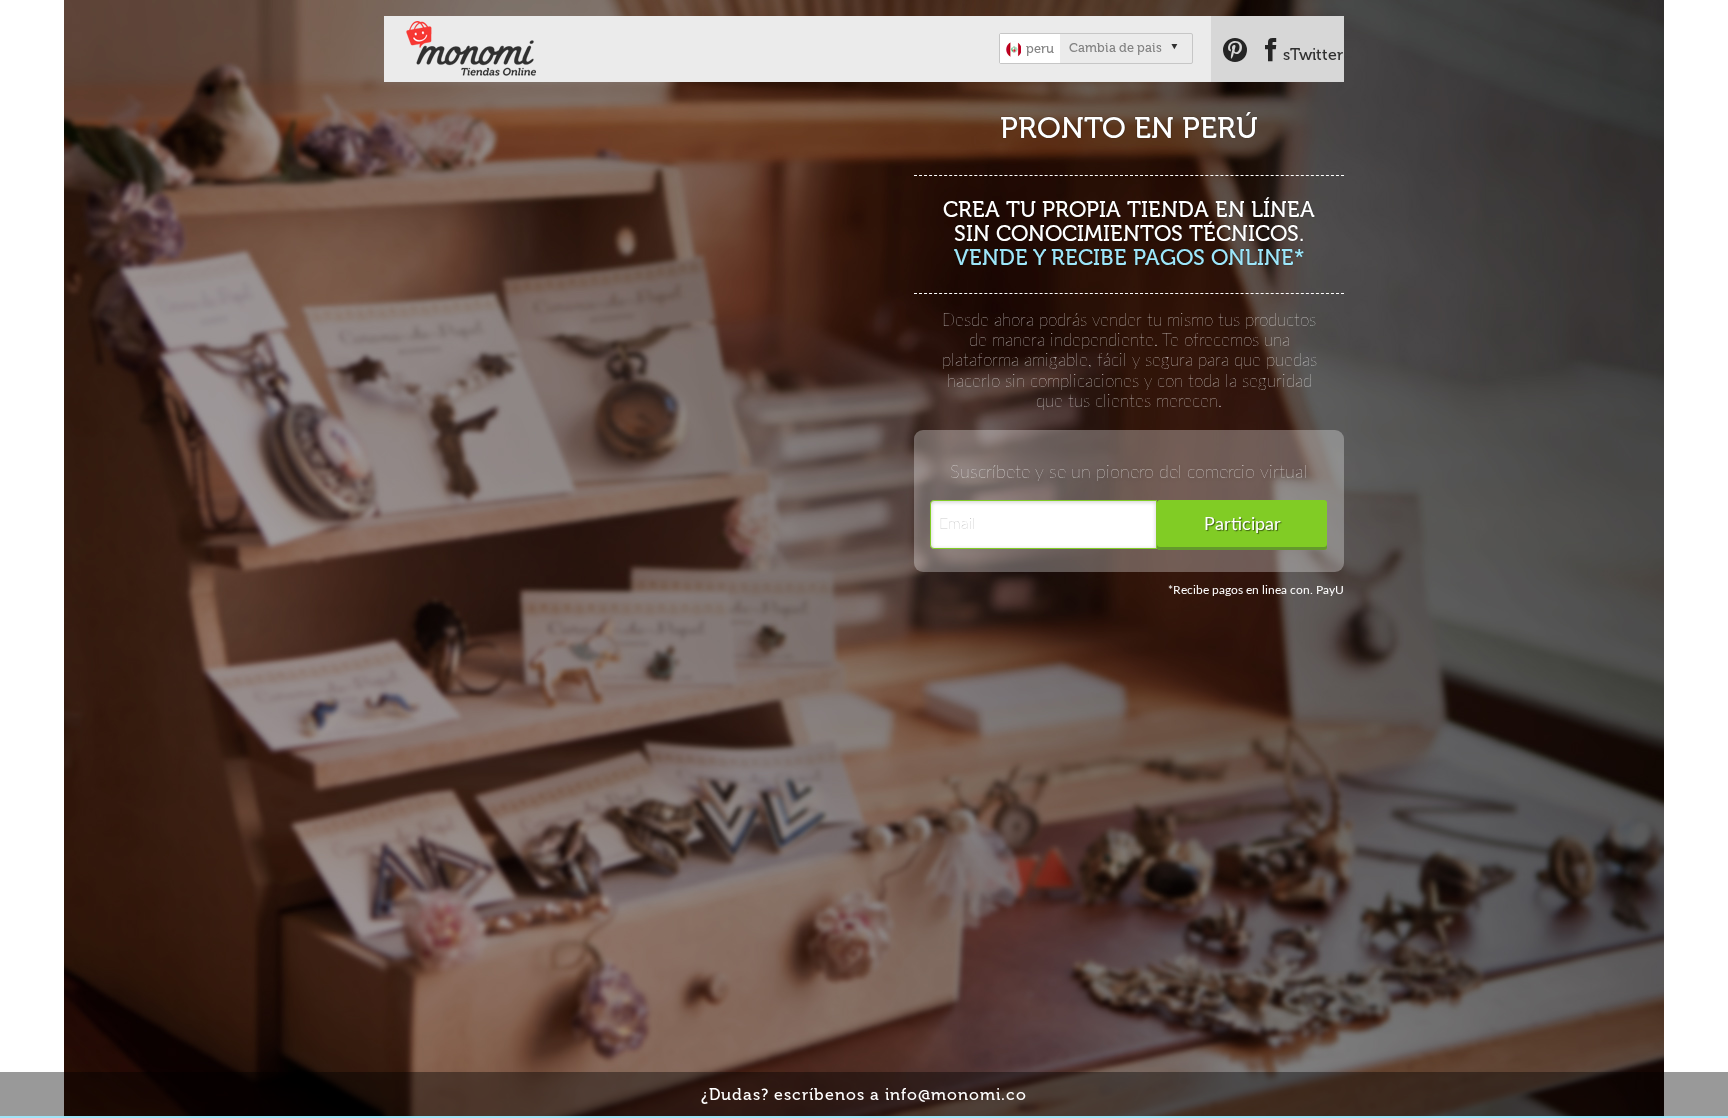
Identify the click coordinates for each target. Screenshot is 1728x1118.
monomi (475, 50)
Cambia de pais (1115, 47)
